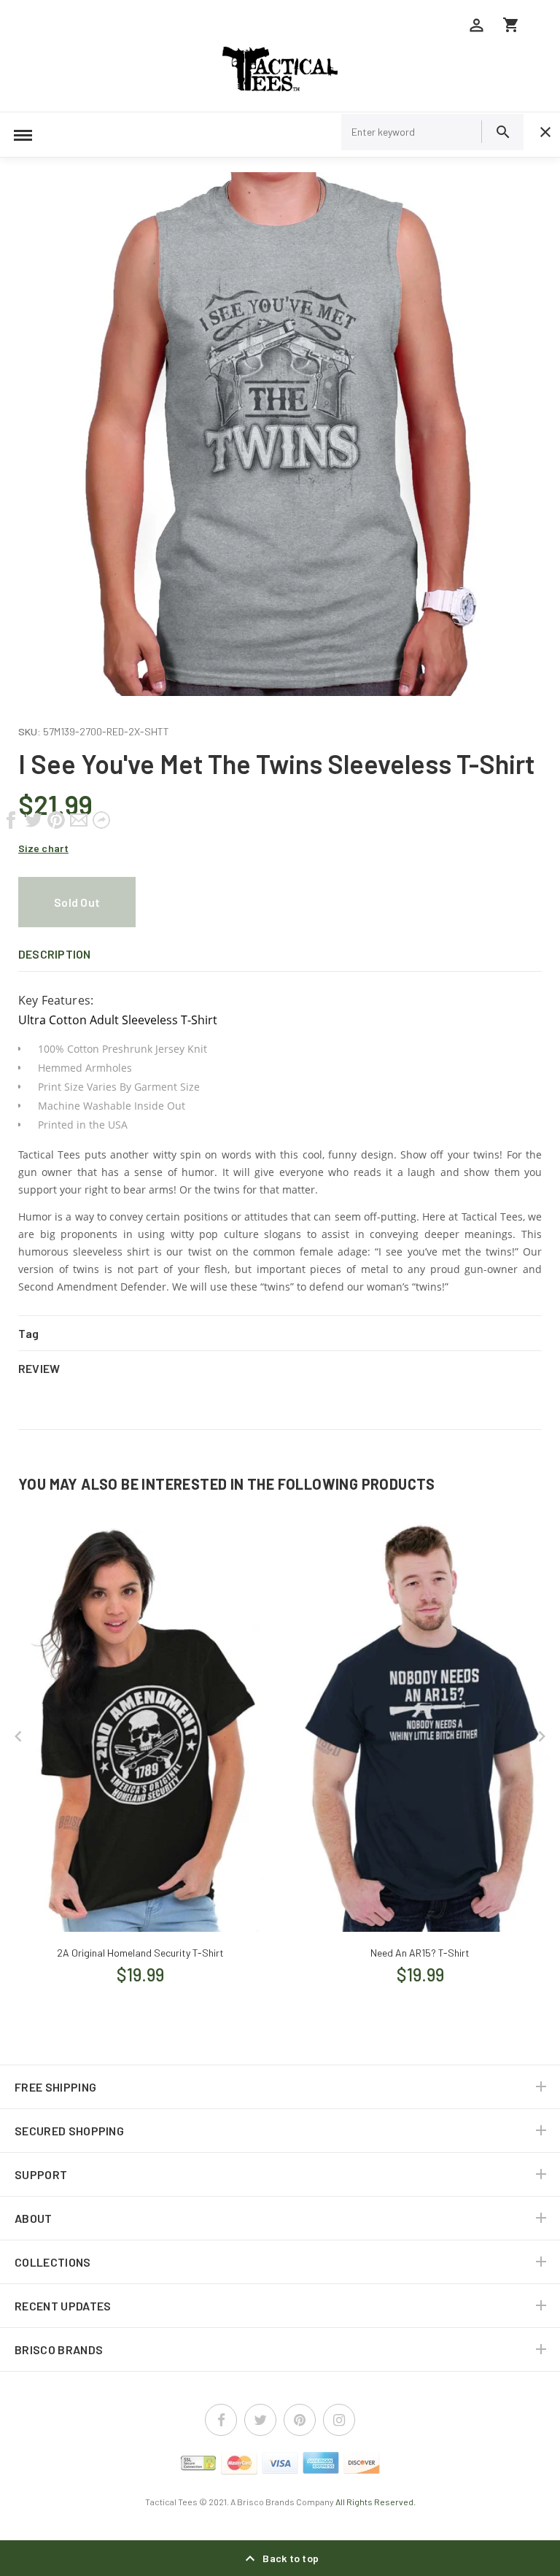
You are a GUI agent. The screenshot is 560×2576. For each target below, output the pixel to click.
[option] (280, 434)
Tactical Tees (171, 2502)
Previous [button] (18, 1736)
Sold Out (77, 902)
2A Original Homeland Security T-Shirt (140, 1953)
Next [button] (542, 1736)
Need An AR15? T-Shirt (420, 1953)
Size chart (43, 848)
